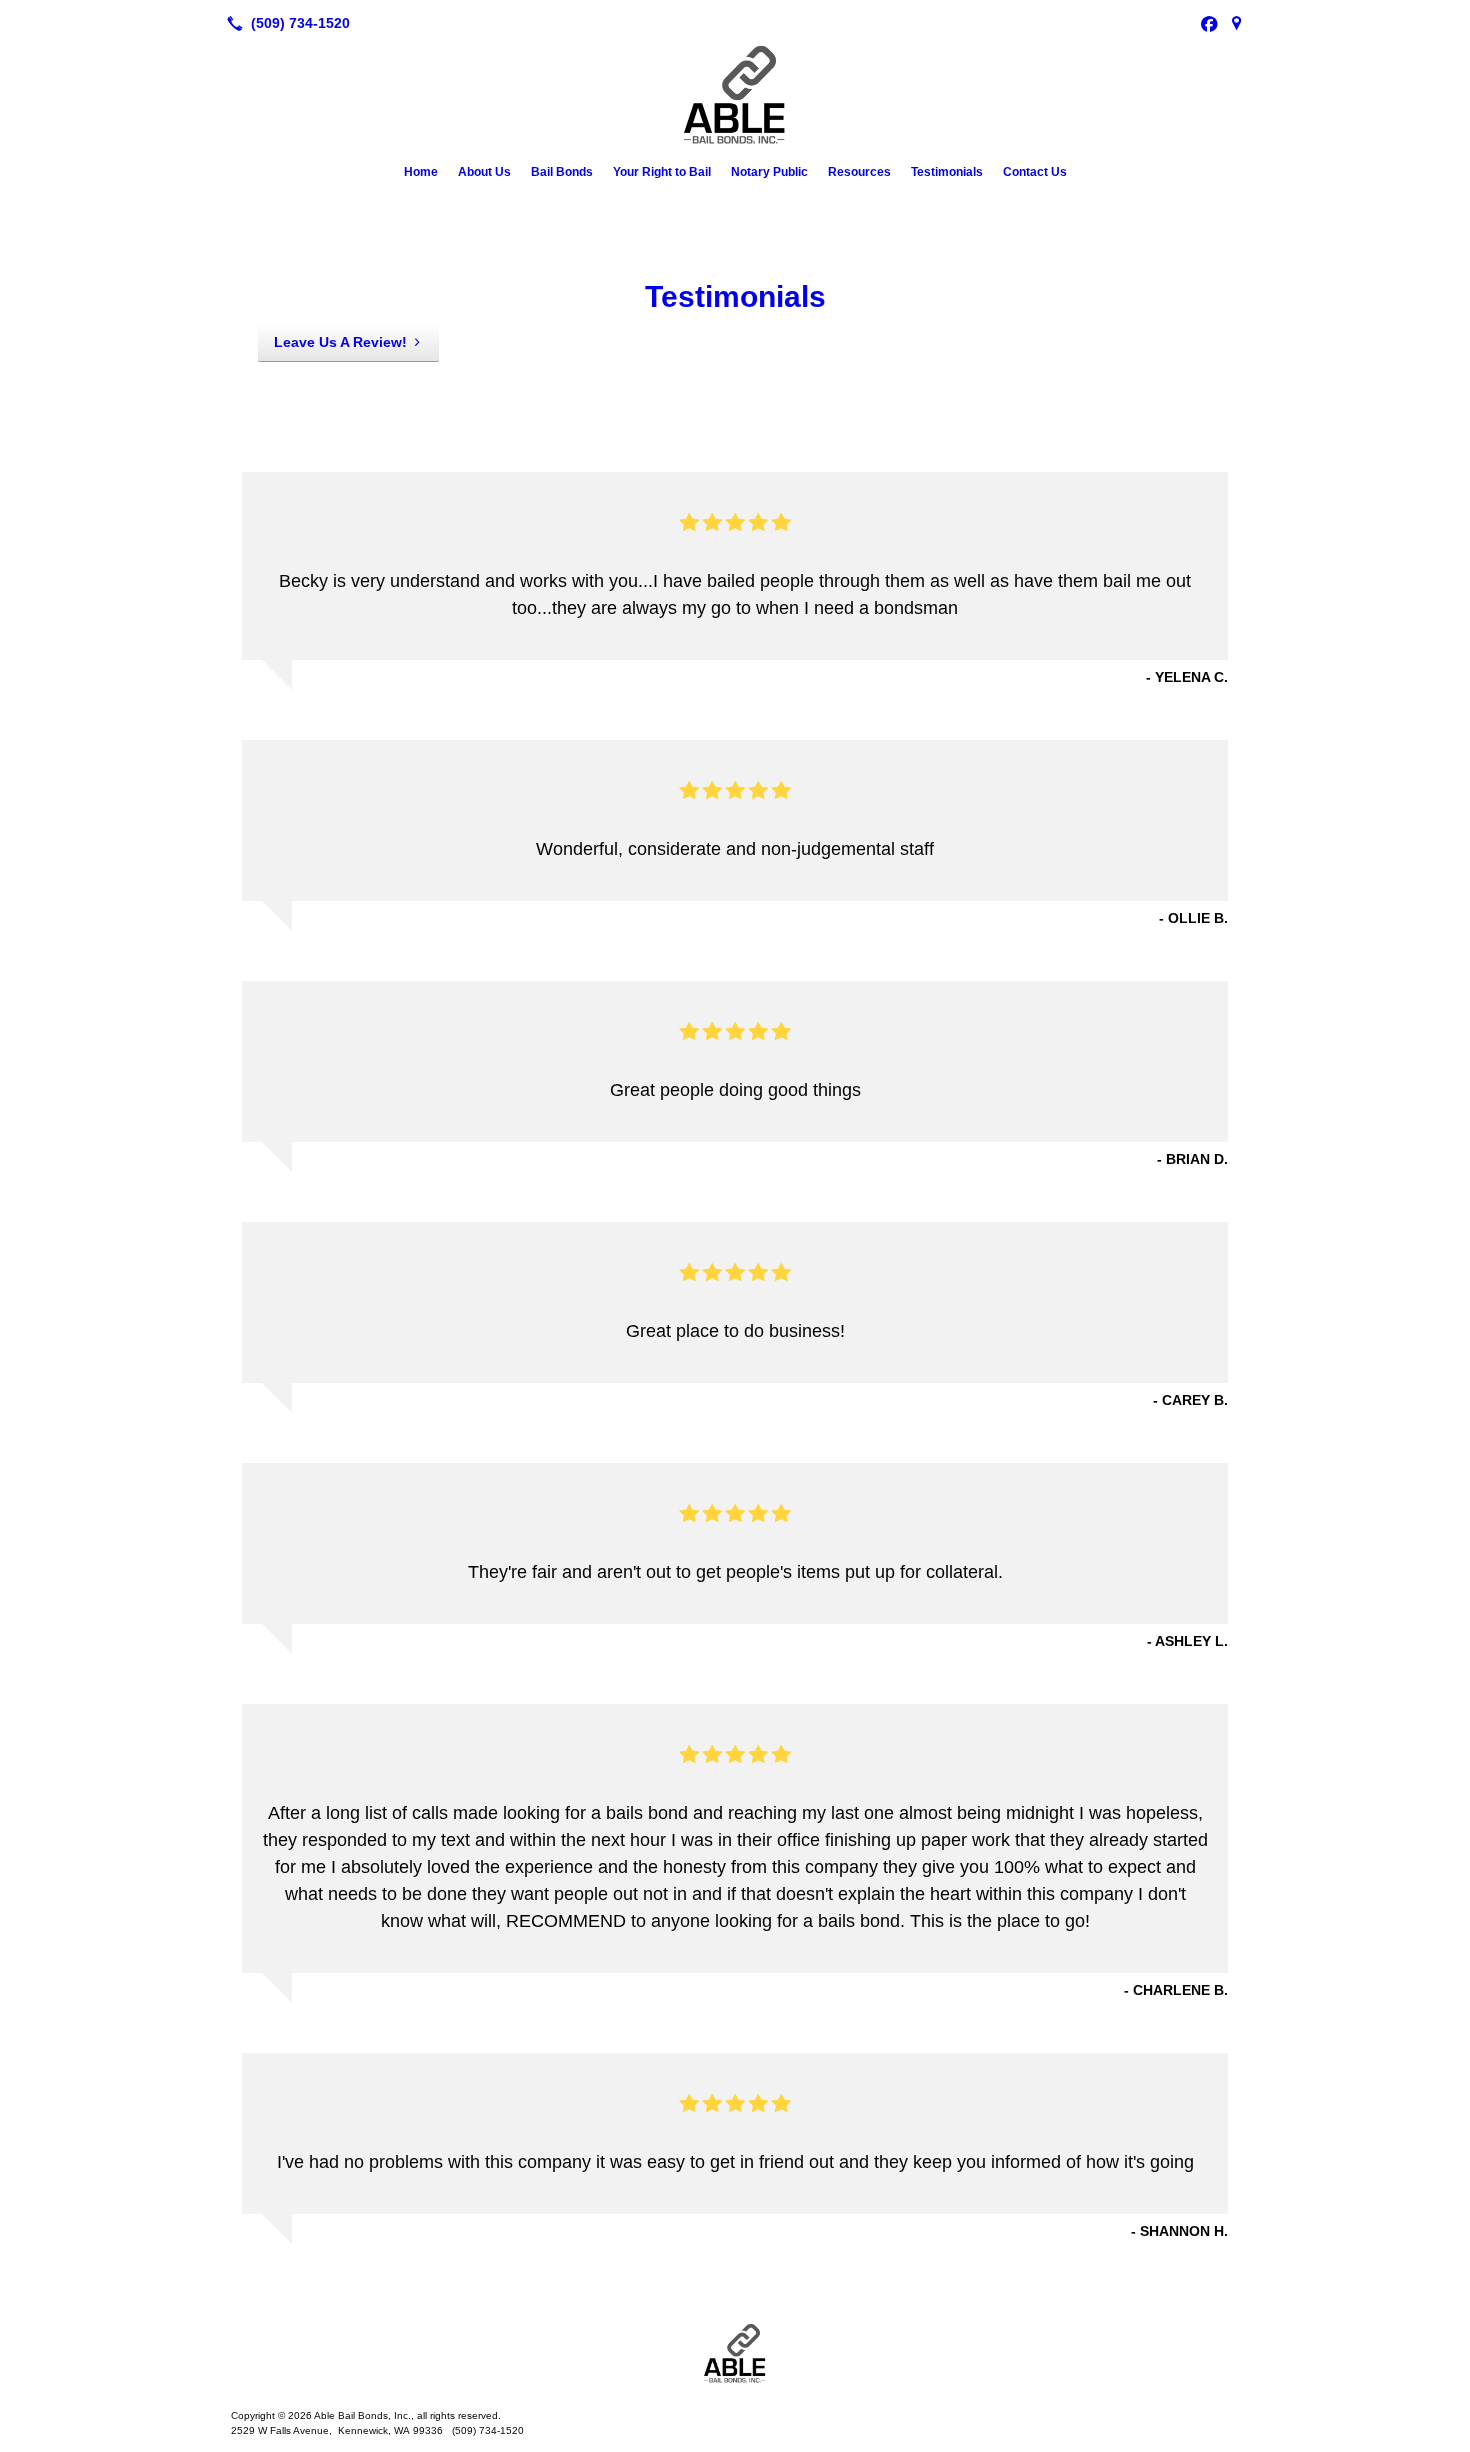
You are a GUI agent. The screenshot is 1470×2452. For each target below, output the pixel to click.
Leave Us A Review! (340, 342)
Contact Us (1035, 172)
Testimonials (947, 172)
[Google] (1237, 23)
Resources (859, 172)
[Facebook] (1209, 23)
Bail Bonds (562, 172)
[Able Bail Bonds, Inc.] (735, 2354)
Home (421, 172)
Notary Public (769, 172)
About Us (484, 172)
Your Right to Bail (662, 172)
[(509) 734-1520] (284, 23)
